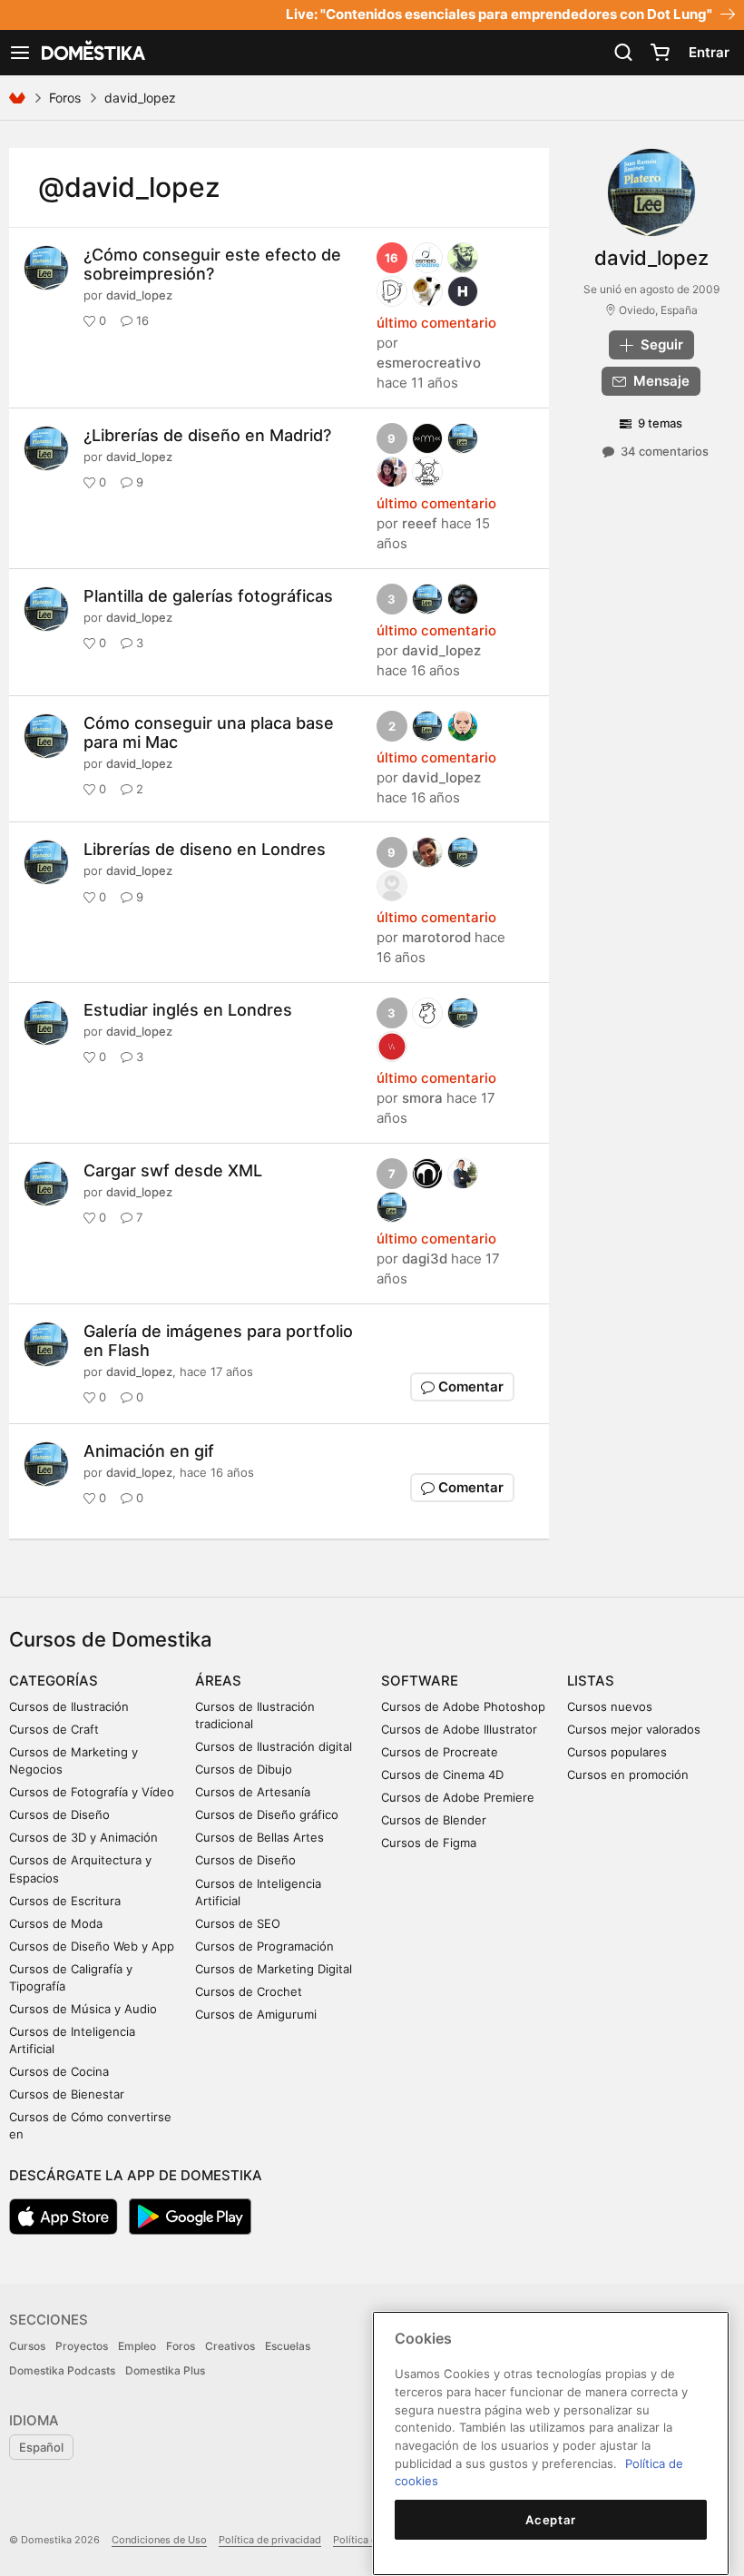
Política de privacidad (270, 2540)
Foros (65, 98)
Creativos (230, 2346)
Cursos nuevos (610, 1706)
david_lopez (139, 295)
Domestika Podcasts (62, 2370)
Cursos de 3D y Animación (83, 1837)
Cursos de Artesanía (253, 1792)
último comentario (436, 323)
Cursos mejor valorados (634, 1729)
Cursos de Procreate (440, 1752)
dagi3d (425, 1259)
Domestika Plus (165, 2370)
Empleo (137, 2346)
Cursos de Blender (434, 1820)
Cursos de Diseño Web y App (92, 1946)
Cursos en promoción (628, 1775)
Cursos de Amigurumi (256, 2014)
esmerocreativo (429, 363)
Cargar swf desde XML (173, 1170)
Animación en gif (149, 1451)
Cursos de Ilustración (69, 1706)
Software (420, 1681)
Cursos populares (617, 1752)
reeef (420, 523)
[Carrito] (660, 53)
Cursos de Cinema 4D (442, 1775)
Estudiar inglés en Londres (188, 1010)
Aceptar (551, 2520)
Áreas (218, 1681)
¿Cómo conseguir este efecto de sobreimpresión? (212, 264)
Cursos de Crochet (249, 1991)
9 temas (660, 423)
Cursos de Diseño (59, 1814)
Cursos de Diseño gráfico (267, 1814)
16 (392, 258)
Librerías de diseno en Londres (205, 849)
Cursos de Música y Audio (83, 2009)
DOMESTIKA (92, 53)
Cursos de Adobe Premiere (458, 1797)
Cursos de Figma (429, 1843)
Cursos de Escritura (65, 1901)
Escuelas (288, 2346)
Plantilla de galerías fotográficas (208, 596)
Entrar (709, 52)
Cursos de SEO (238, 1923)
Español (41, 2447)
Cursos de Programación (264, 1946)
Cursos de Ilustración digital (274, 1746)
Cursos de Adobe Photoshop (463, 1706)
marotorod (436, 937)
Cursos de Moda (56, 1923)
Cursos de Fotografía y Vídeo (92, 1792)
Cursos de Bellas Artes (259, 1837)
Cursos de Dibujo (244, 1769)
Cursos (27, 2346)
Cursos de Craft (54, 1729)
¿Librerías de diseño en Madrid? (207, 435)
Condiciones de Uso (159, 2540)
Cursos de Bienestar (67, 2094)
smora (422, 1098)
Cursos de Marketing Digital (274, 1969)
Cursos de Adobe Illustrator (459, 1729)
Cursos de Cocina (59, 2071)
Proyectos (82, 2346)
